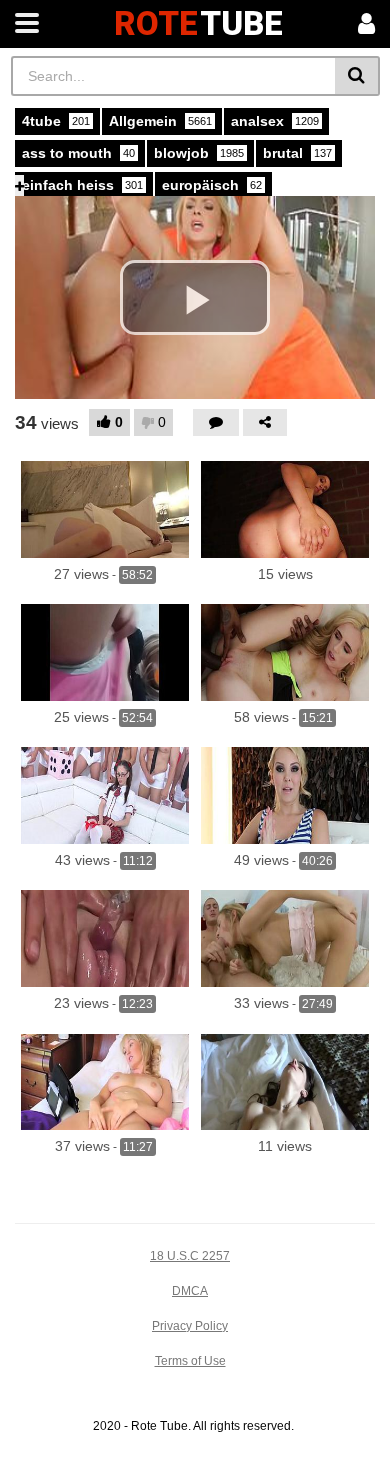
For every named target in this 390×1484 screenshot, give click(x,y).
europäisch (212, 185)
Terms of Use (190, 1361)
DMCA (190, 1291)
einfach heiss (82, 185)
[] (357, 76)
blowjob (199, 153)
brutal (297, 153)
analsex (275, 121)
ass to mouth (78, 153)
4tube (56, 121)
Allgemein (160, 121)
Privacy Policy (190, 1326)
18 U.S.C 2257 (190, 1256)
